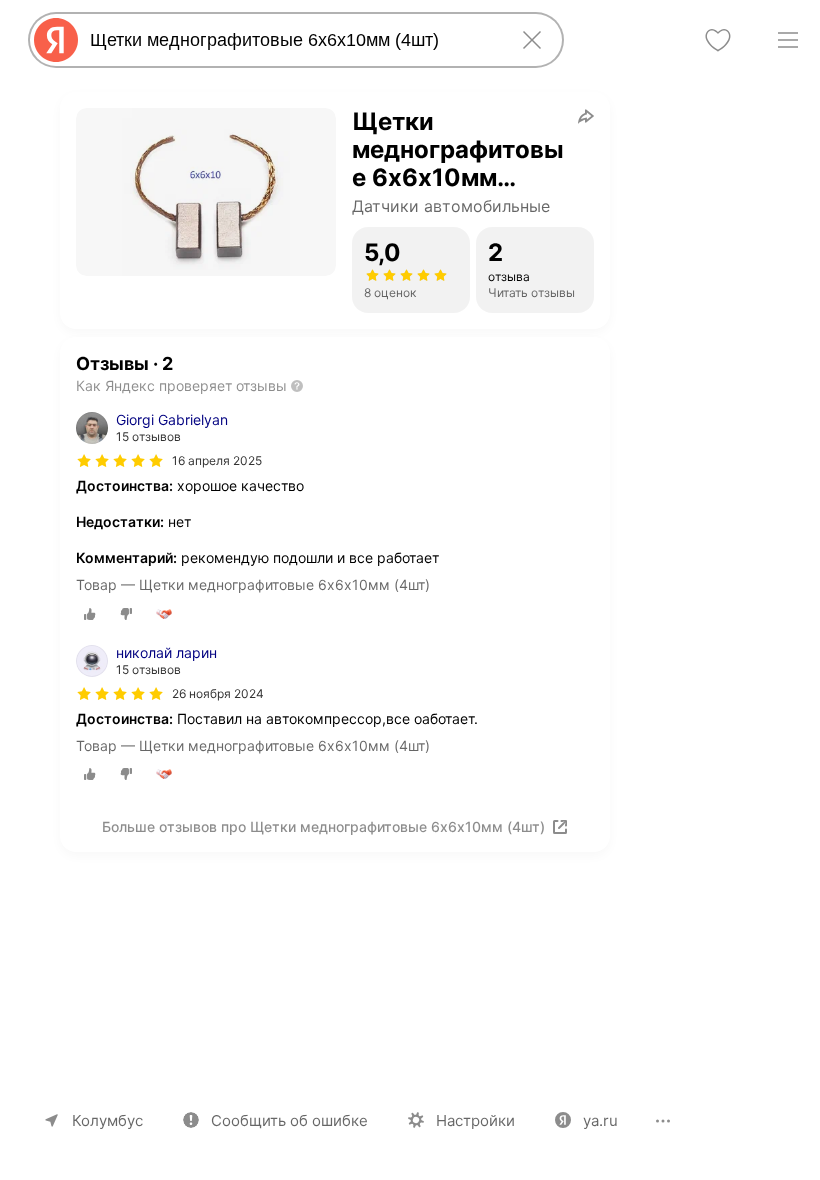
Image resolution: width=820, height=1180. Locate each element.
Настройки (475, 1120)
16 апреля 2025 (217, 460)
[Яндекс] (56, 40)
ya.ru (600, 1120)
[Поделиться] (586, 116)
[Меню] (788, 40)
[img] (120, 461)
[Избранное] (718, 40)
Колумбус (107, 1120)
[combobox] (292, 40)
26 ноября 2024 (218, 693)
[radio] (90, 614)
